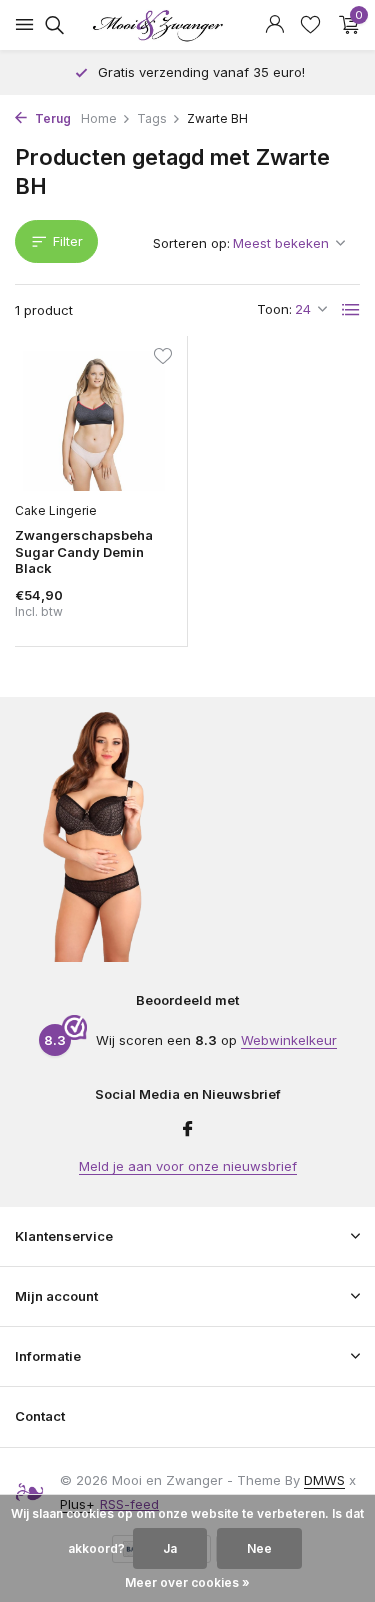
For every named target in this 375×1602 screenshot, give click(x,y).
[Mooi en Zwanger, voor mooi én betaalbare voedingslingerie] (188, 25)
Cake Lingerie (56, 510)
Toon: (274, 309)
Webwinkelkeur (289, 1040)
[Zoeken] (51, 25)
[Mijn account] (274, 25)
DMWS (324, 1480)
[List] (351, 310)
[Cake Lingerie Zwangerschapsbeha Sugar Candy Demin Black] (93, 421)
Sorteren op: (191, 243)
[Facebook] (188, 1130)
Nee (259, 1548)
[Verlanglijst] (310, 25)
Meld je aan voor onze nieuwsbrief (188, 1166)
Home (99, 118)
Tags (152, 118)
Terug (51, 118)
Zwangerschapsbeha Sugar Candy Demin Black (84, 552)
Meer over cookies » (187, 1582)
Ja (170, 1548)
